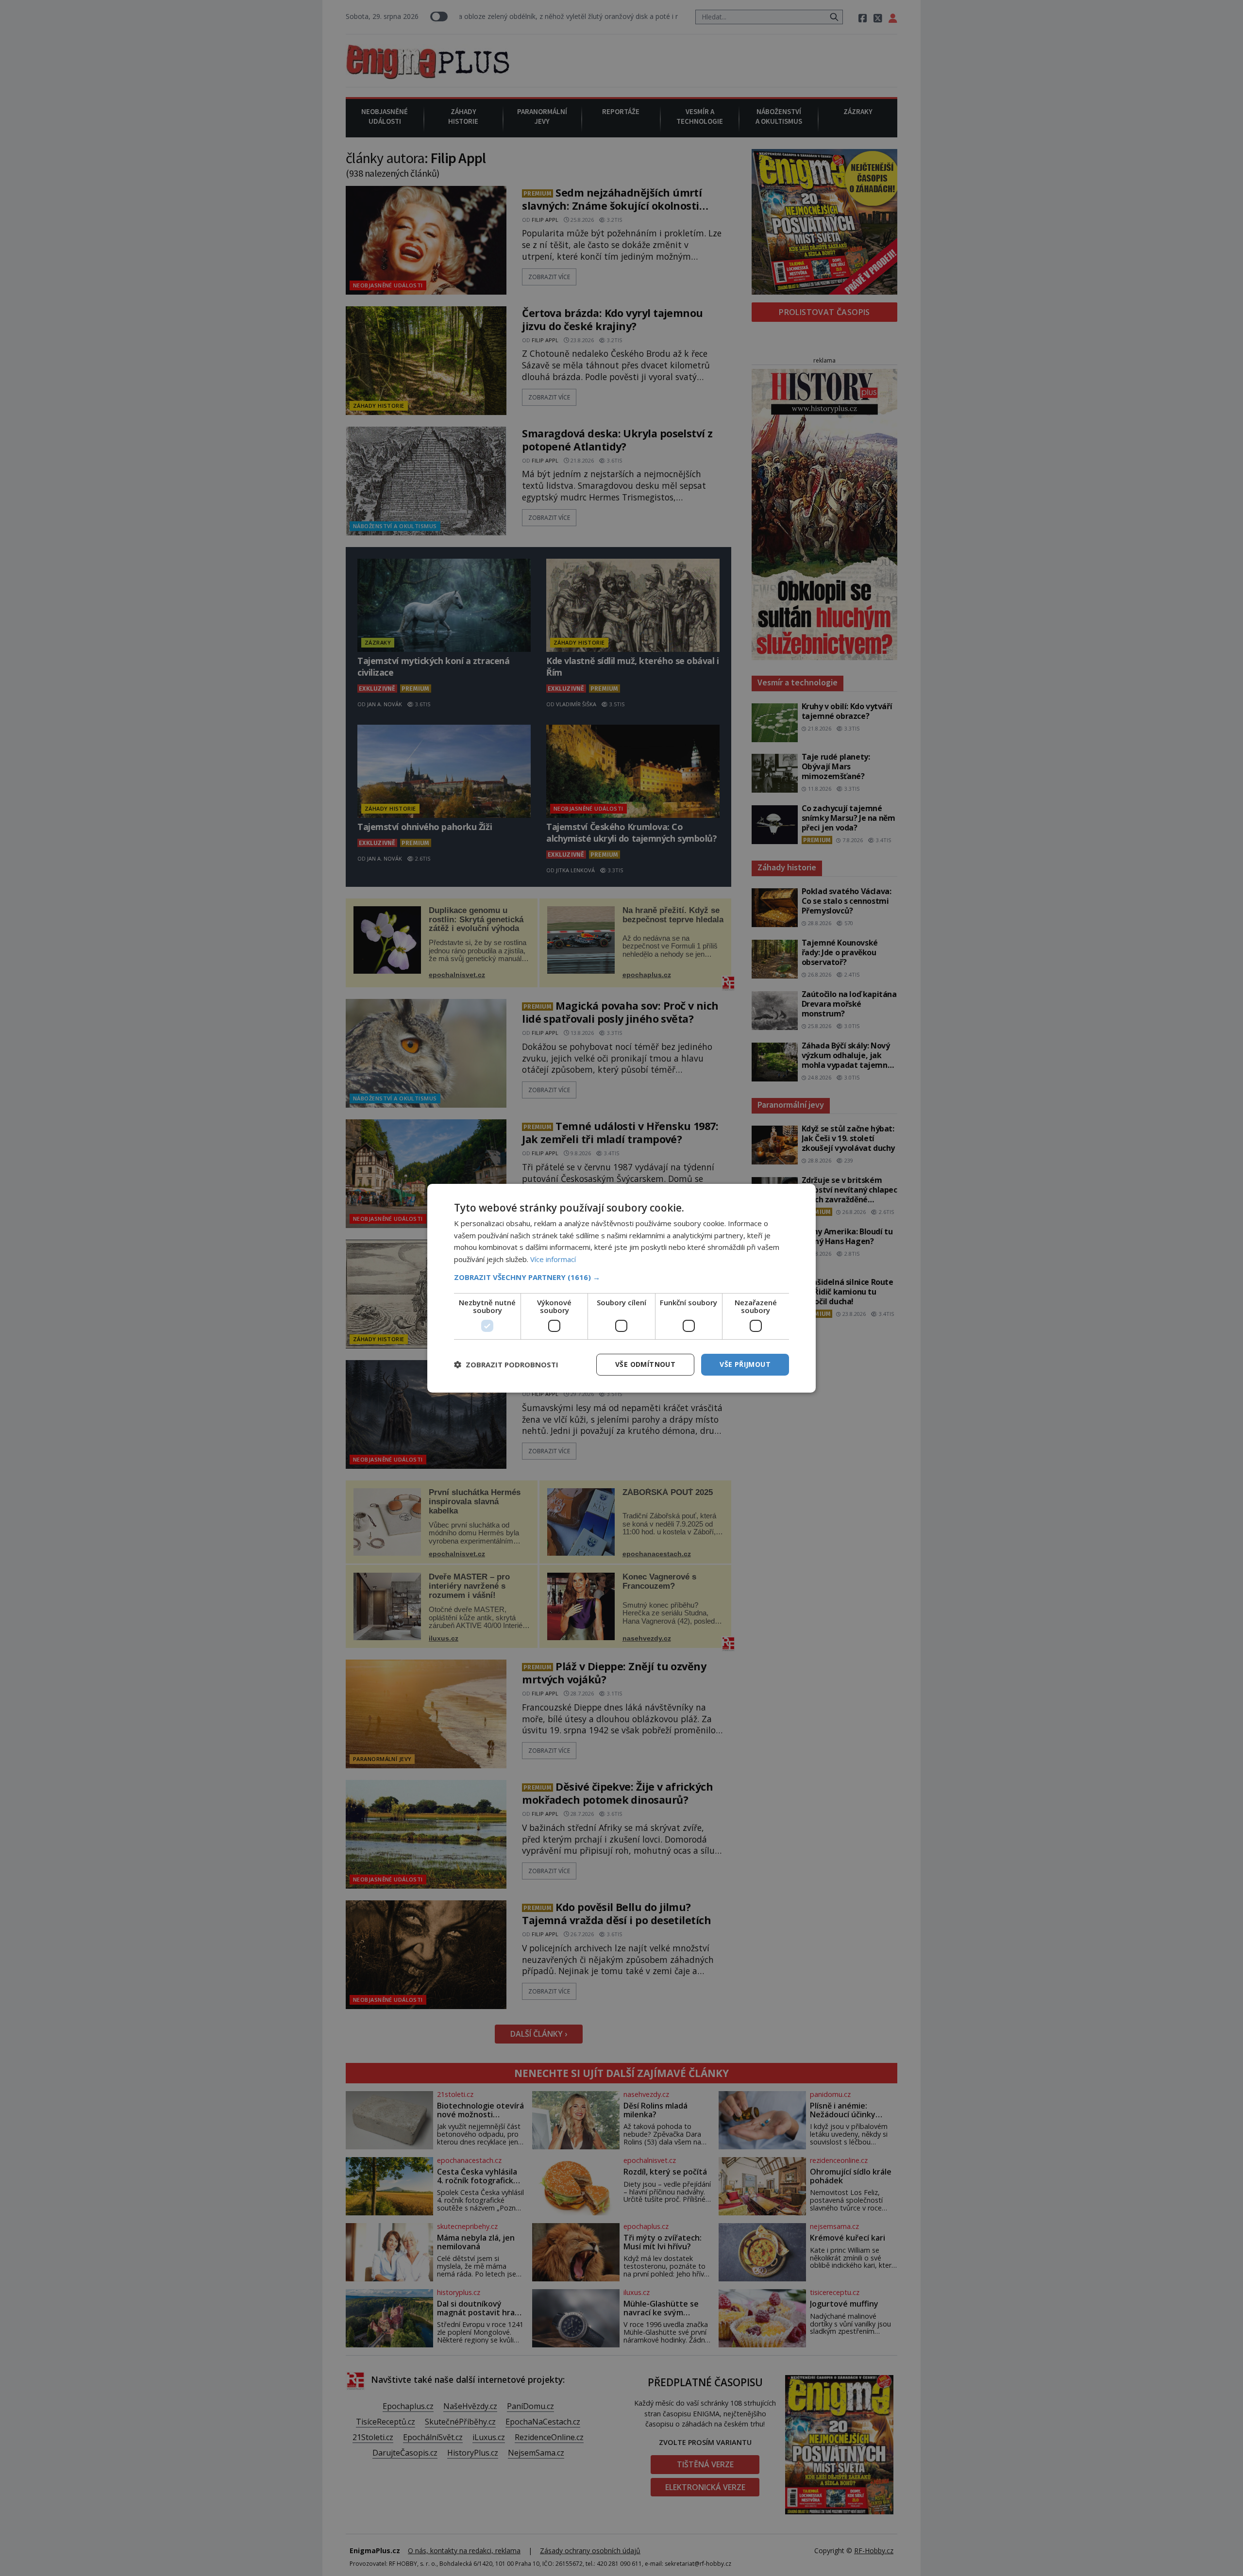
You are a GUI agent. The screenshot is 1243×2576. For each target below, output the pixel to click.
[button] (621, 1277)
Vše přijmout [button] (745, 1364)
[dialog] (621, 1288)
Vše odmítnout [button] (645, 1364)
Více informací (553, 1259)
